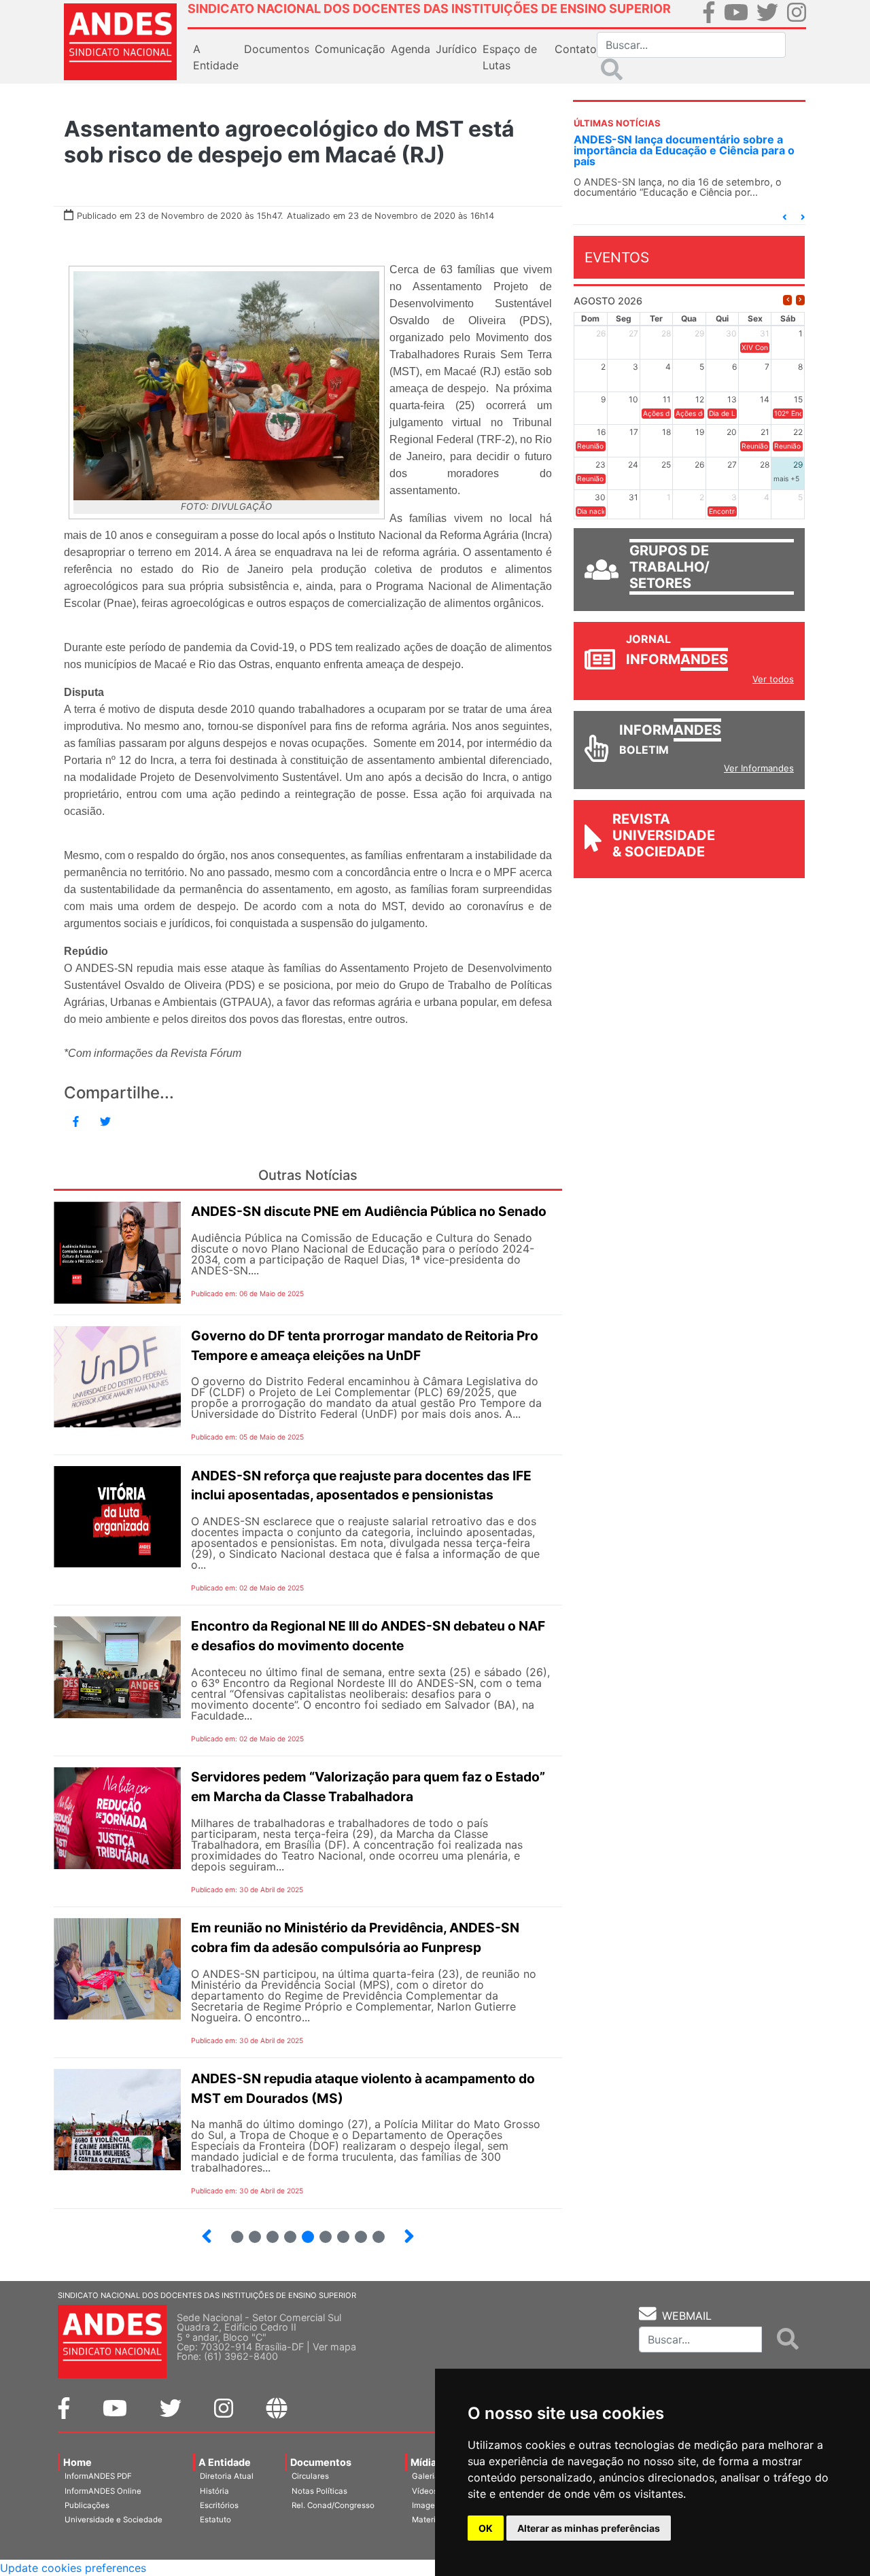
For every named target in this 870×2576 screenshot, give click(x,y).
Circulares (310, 2476)
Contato (576, 49)
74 (320, 2231)
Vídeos (425, 2491)
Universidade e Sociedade (114, 2520)
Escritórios (219, 2505)
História (214, 2491)
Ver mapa (334, 2347)
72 (285, 2231)
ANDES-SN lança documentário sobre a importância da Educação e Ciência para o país (684, 150)
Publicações (87, 2505)
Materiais (429, 2520)
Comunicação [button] (350, 49)
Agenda (411, 49)
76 (355, 2231)
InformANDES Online (103, 2491)
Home (77, 2462)
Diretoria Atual (227, 2476)
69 (232, 2231)
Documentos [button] (277, 49)
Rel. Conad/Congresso (333, 2505)
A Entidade (225, 2462)
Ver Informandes (759, 768)
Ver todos (773, 679)
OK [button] (486, 2528)
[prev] (787, 300)
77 (373, 2231)
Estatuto (215, 2520)
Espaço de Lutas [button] (510, 57)
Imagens (428, 2505)
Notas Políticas (319, 2491)
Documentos (321, 2462)
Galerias (428, 2476)
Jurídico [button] (456, 49)
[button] (784, 217)
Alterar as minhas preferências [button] (589, 2528)
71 (267, 2231)
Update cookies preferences (73, 2568)
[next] (800, 300)
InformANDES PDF (98, 2476)
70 (249, 2231)
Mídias (426, 2462)
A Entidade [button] (216, 57)
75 (338, 2231)
